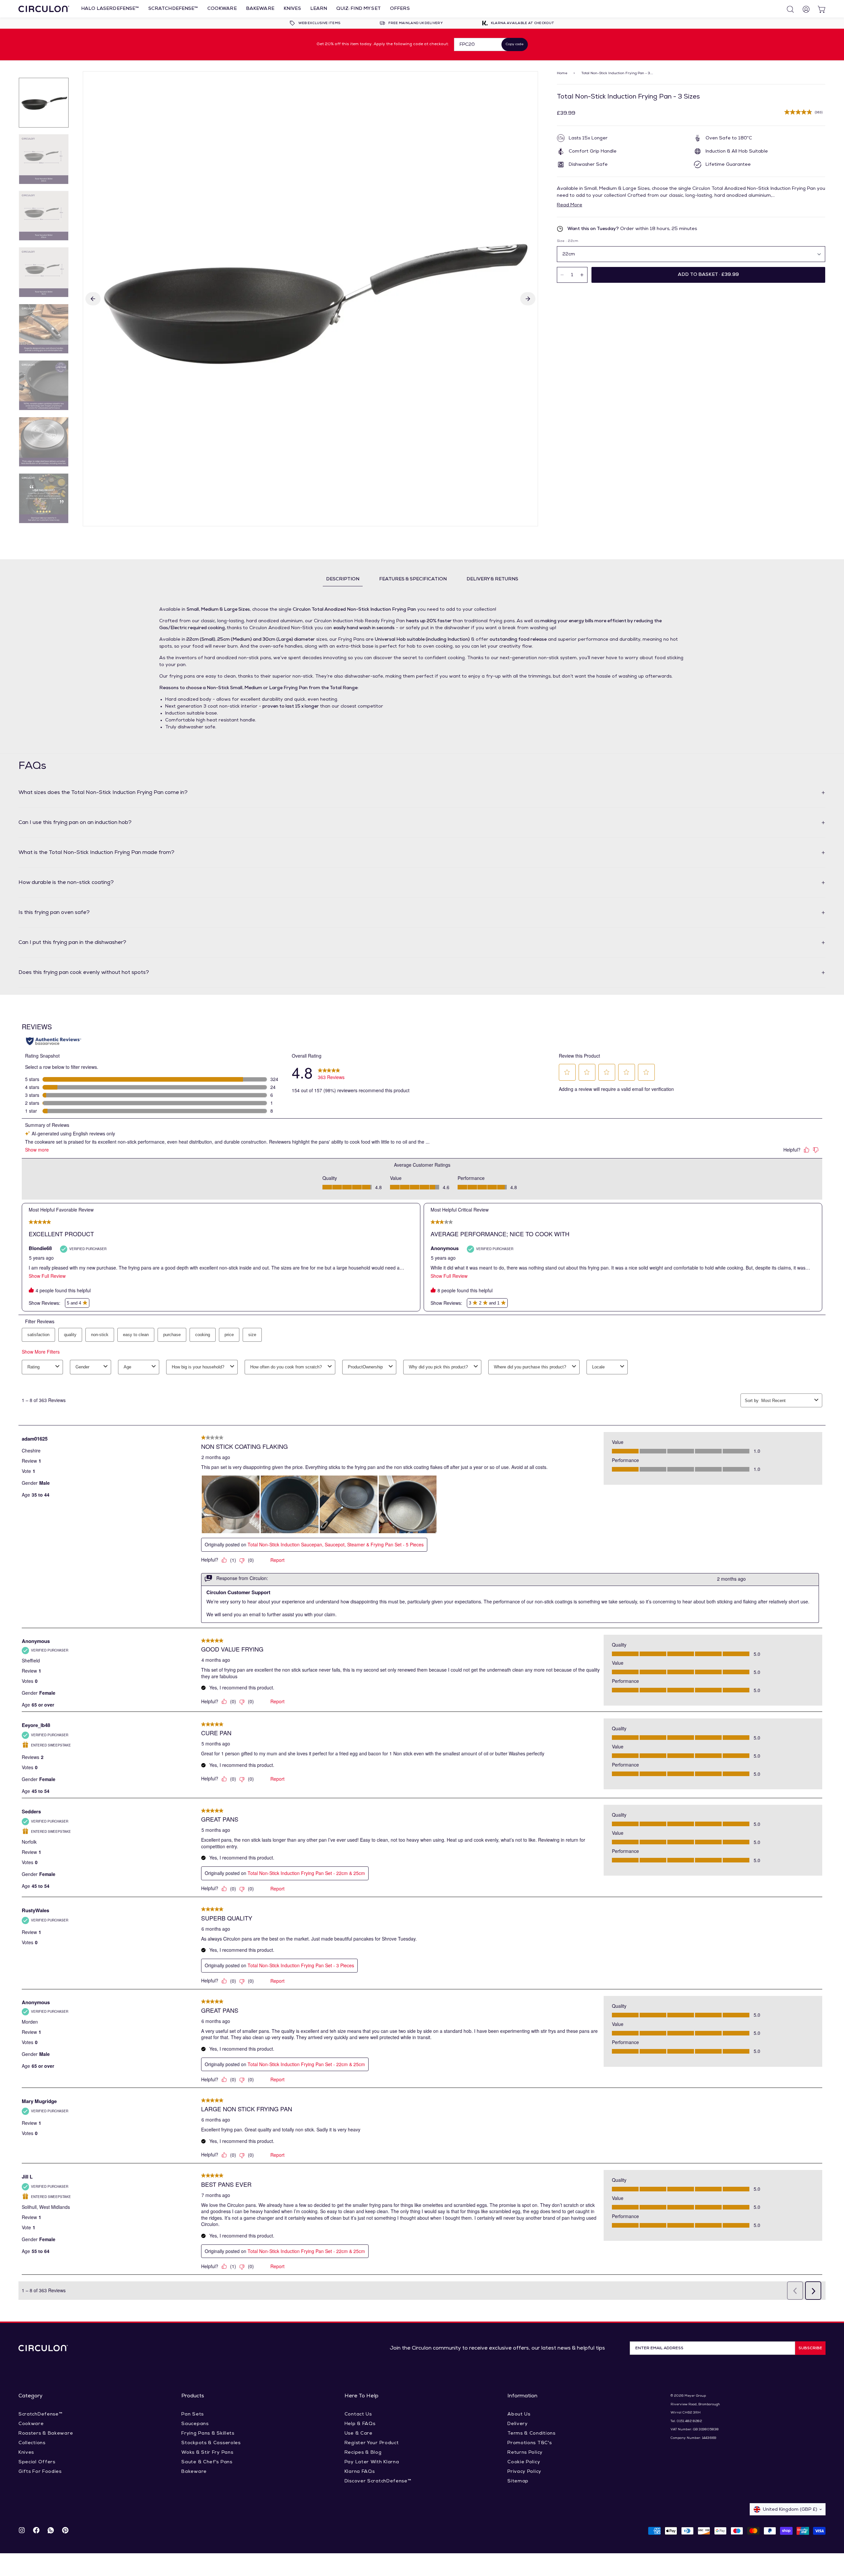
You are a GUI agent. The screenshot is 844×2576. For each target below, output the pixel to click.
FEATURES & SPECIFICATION (413, 579)
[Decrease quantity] (562, 275)
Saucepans (195, 2424)
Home (562, 73)
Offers (400, 9)
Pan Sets (193, 2414)
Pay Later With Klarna (372, 2462)
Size (568, 241)
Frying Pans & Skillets (208, 2433)
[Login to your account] (803, 9)
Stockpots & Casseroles (211, 2443)
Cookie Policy (524, 2462)
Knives (292, 9)
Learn (319, 9)
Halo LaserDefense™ (110, 9)
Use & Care (359, 2433)
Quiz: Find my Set (358, 9)
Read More (570, 205)
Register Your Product (372, 2443)
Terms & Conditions (531, 2433)
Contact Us (358, 2414)
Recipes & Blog (363, 2453)
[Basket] (819, 9)
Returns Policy (525, 2453)
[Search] (787, 9)
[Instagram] (22, 2531)
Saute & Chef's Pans (207, 2462)
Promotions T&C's (529, 2443)
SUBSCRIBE (810, 2348)
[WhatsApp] (51, 2531)
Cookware (222, 9)
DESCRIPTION (343, 579)
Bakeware (260, 9)
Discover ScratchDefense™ (378, 2481)
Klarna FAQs (360, 2472)
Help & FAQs (360, 2424)
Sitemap (518, 2481)
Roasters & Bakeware (46, 2433)
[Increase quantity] (582, 275)
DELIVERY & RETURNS (492, 579)
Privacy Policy (524, 2472)
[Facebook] (36, 2531)
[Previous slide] (93, 299)
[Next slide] (528, 299)
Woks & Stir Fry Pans (207, 2453)
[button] (708, 275)
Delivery (518, 2424)
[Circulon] (44, 9)
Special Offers (37, 2462)
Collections (32, 2443)
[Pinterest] (65, 2531)
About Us (519, 2414)
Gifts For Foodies (40, 2472)
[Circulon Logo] (43, 2348)
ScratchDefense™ (173, 9)
